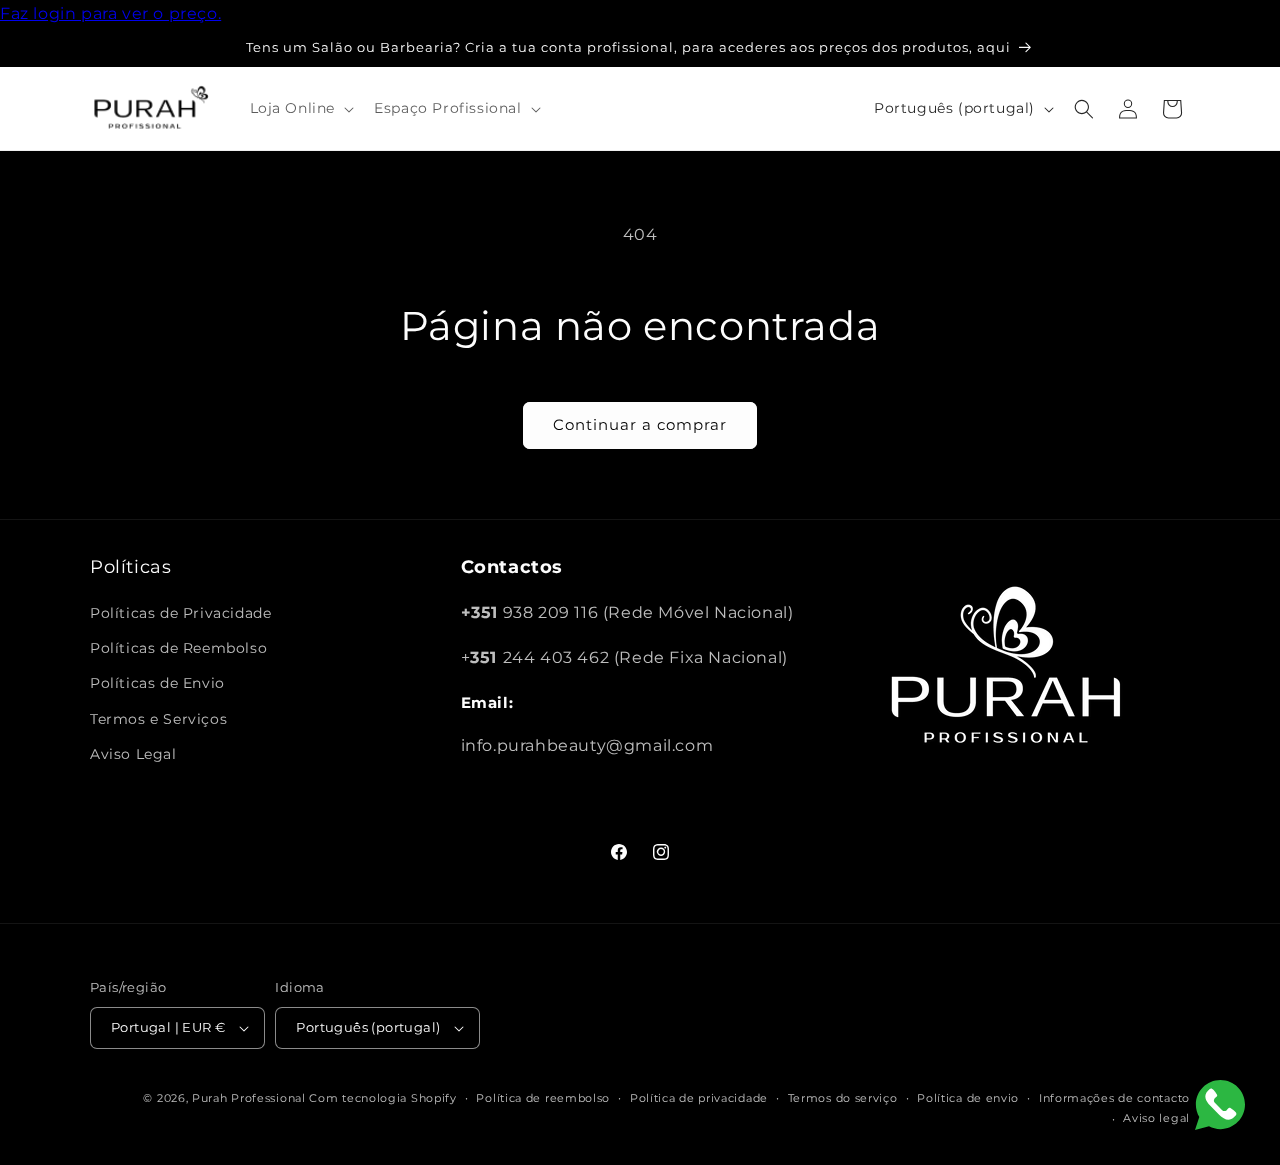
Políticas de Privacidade (180, 613)
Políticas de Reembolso (178, 648)
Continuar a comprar (640, 424)
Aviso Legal (133, 754)
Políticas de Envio (157, 683)
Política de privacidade (699, 1098)
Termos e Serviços (158, 719)
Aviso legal (1156, 1118)
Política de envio (968, 1098)
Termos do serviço (843, 1098)
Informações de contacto (1114, 1098)
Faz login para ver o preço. (110, 13)
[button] (300, 108)
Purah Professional (249, 1098)
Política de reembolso (543, 1098)
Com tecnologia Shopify (382, 1098)
